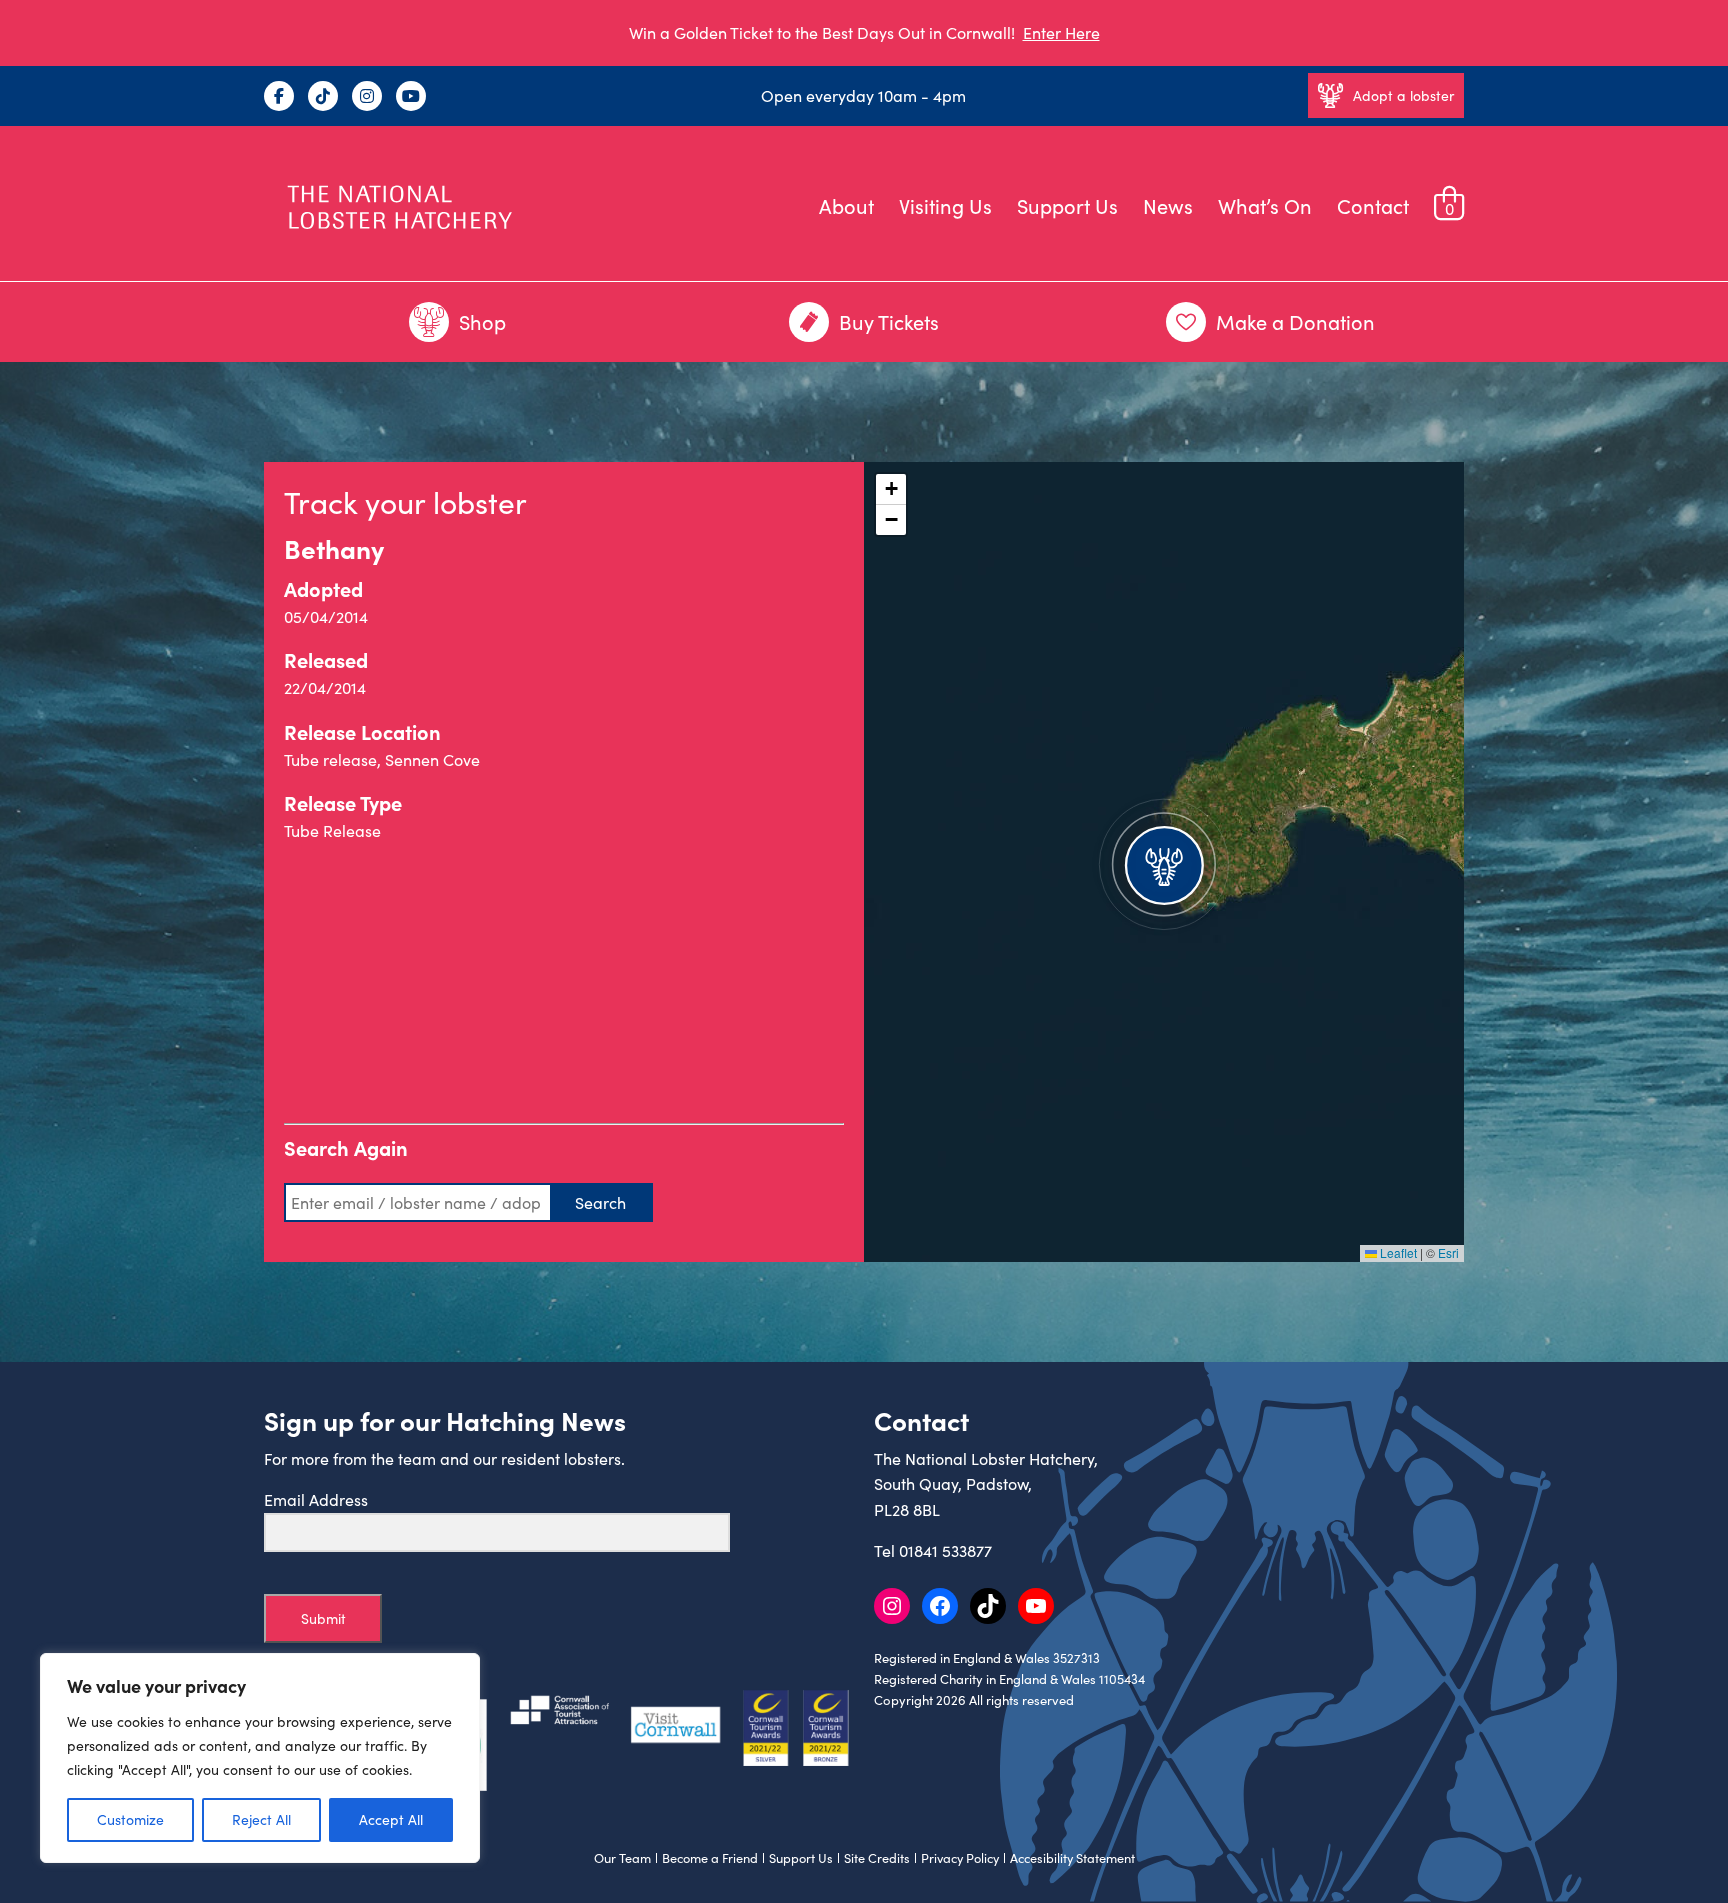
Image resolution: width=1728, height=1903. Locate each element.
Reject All (261, 1819)
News (1168, 205)
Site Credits (877, 1858)
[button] (1164, 862)
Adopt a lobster (1403, 95)
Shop (482, 321)
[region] (260, 1758)
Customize (130, 1819)
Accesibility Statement (1072, 1858)
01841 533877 (945, 1550)
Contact (1373, 205)
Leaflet (1397, 1252)
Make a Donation (1295, 321)
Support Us (1067, 205)
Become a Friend (710, 1858)
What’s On (1265, 205)
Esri (1448, 1252)
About (846, 205)
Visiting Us (945, 205)
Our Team (622, 1858)
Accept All (391, 1819)
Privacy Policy (960, 1858)
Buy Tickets (889, 321)
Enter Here (1061, 32)
